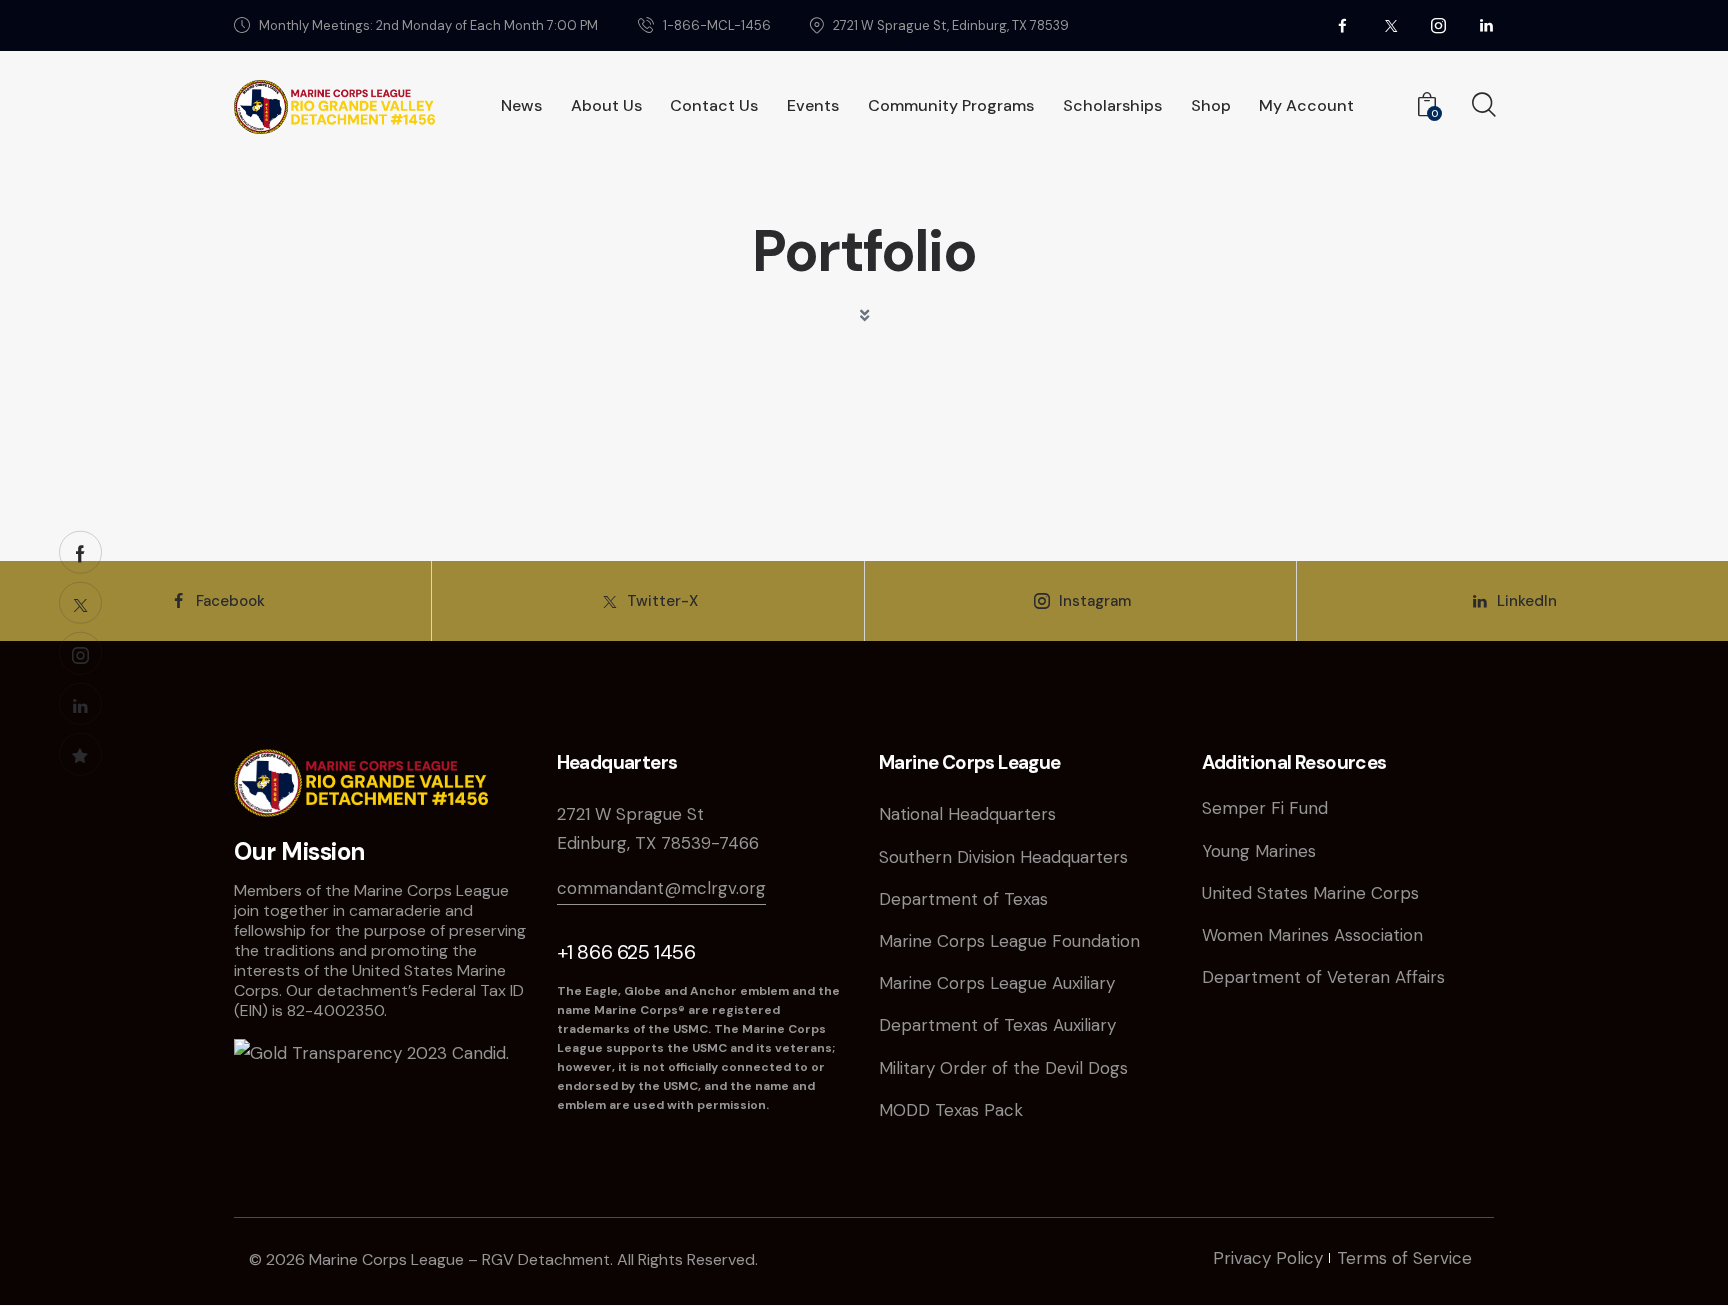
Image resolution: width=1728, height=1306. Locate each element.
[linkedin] (1487, 26)
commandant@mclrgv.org (661, 888)
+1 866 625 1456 (626, 952)
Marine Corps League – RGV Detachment (459, 1259)
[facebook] (1343, 26)
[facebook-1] (80, 552)
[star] (80, 754)
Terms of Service (1404, 1258)
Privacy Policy (1268, 1258)
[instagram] (1439, 26)
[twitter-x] (1391, 26)
